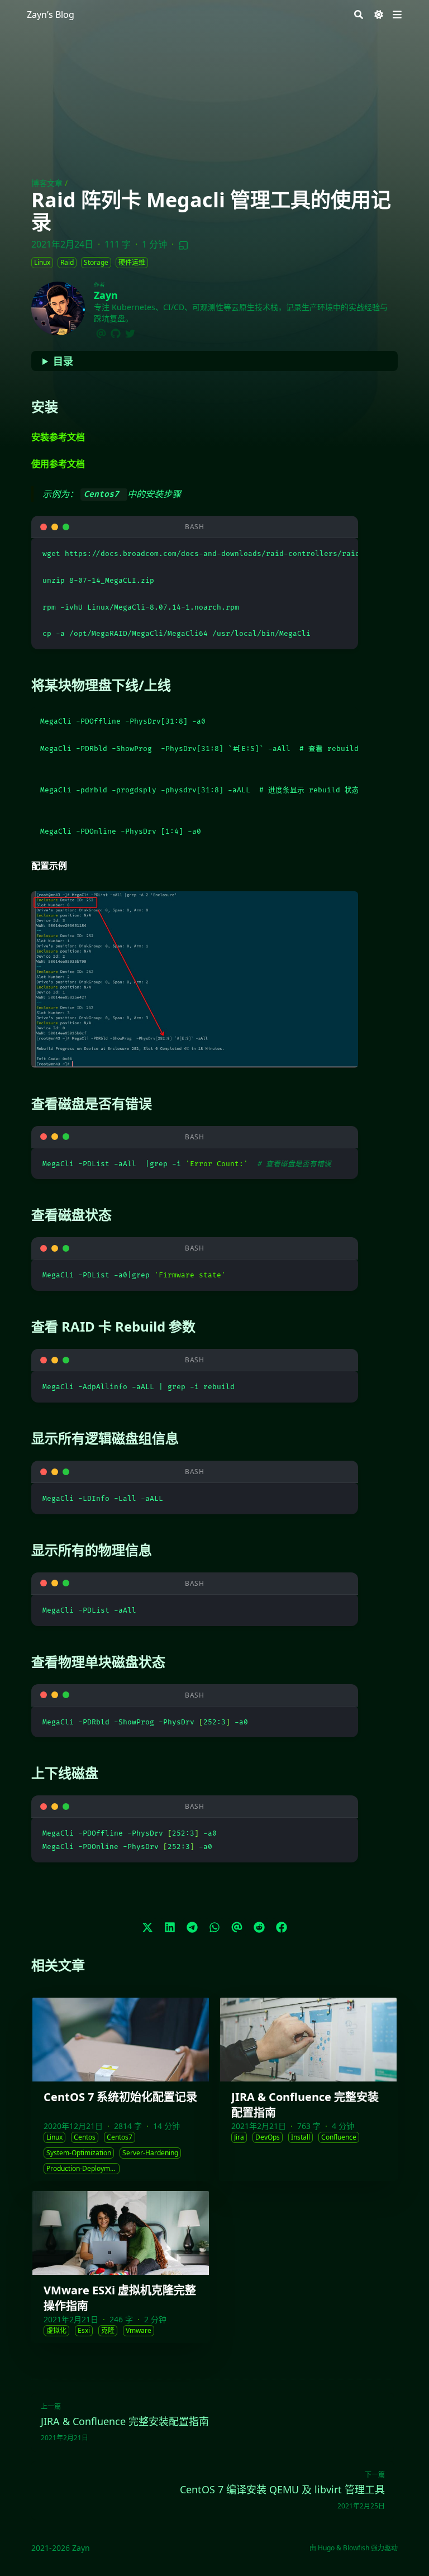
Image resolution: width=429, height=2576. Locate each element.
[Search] (359, 15)
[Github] (116, 332)
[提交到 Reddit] (259, 1927)
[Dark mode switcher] (379, 15)
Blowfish (356, 2548)
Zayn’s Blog (51, 15)
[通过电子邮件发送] (237, 1927)
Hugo (326, 2548)
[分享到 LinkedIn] (170, 1927)
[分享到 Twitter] (147, 1927)
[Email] (101, 332)
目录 (63, 361)
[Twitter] (130, 332)
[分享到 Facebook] (282, 1927)
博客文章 (47, 183)
